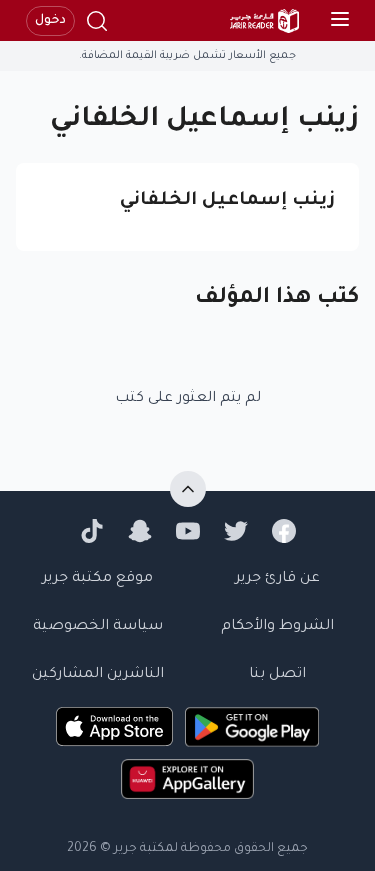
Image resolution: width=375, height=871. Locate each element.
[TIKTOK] (92, 531)
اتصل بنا (277, 675)
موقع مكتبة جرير (97, 579)
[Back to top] (188, 489)
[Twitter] (236, 531)
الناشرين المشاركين (98, 675)
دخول (50, 21)
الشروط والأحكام (277, 627)
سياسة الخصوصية (98, 627)
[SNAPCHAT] (140, 531)
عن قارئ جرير (277, 579)
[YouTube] (188, 531)
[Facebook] (284, 531)
